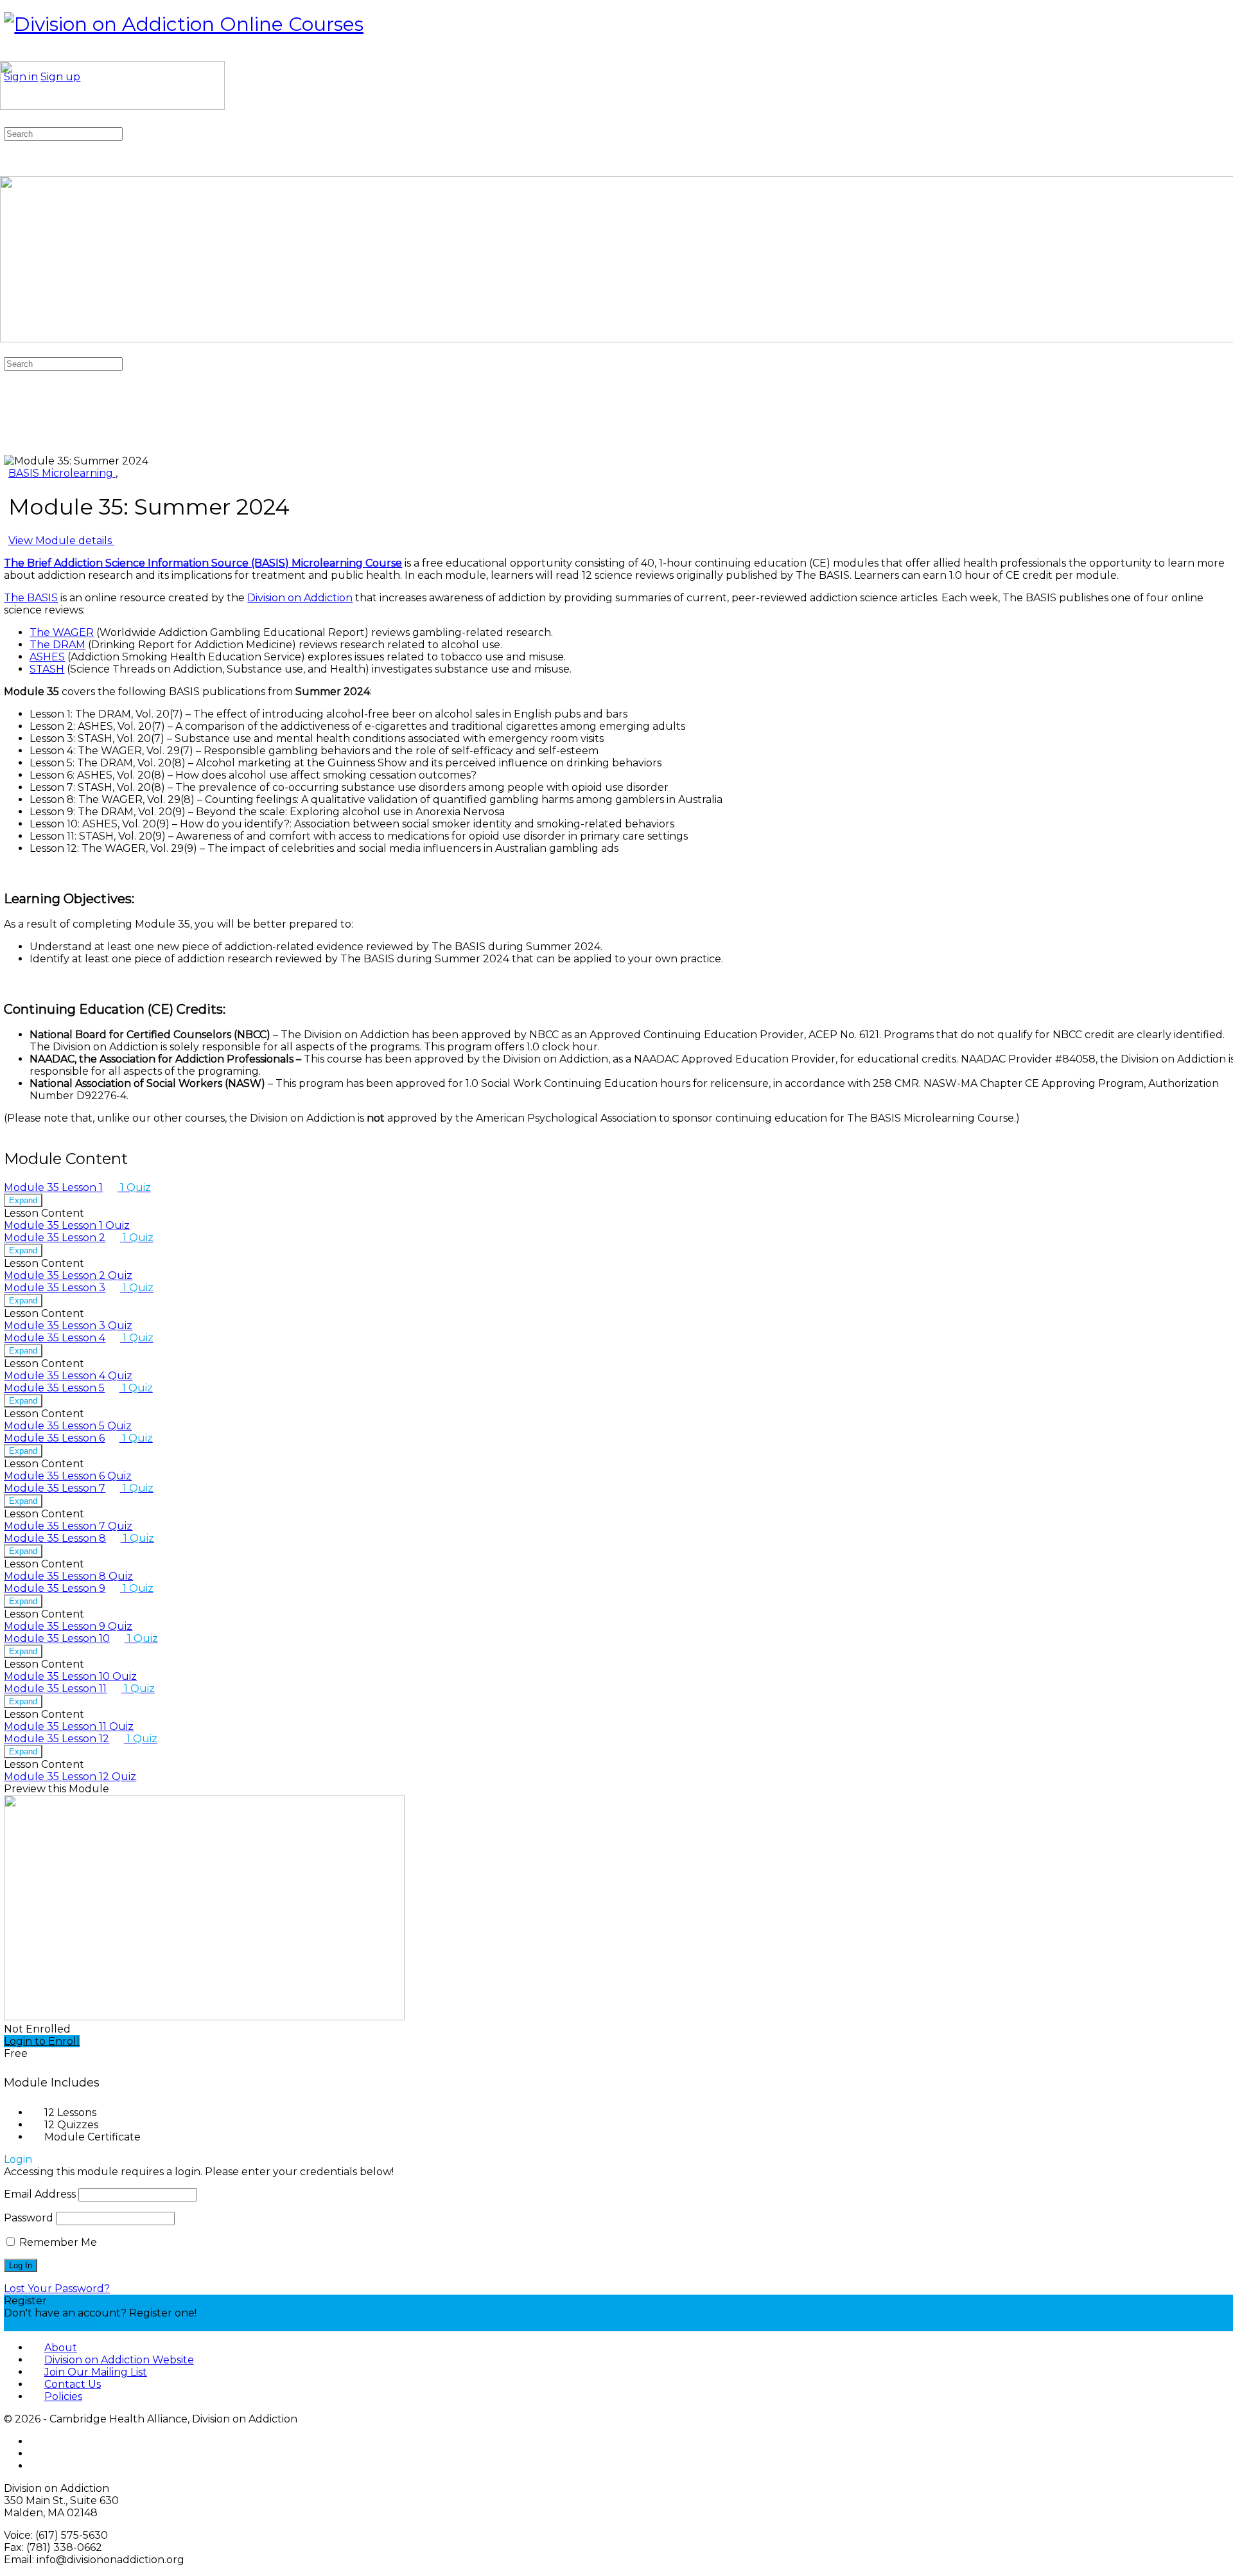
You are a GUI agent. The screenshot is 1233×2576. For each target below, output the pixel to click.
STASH (47, 669)
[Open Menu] (7, 55)
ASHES (47, 657)
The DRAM (57, 645)
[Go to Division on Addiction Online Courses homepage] (184, 24)
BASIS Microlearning (62, 473)
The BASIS (31, 598)
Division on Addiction (300, 598)
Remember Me (57, 2242)
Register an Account (57, 2325)
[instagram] (37, 2454)
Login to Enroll (42, 2041)
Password (29, 2218)
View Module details (61, 541)
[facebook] (37, 2441)
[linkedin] (37, 2466)
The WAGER (62, 632)
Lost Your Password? (57, 2289)
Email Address (40, 2194)
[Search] (7, 121)
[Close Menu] (7, 351)
